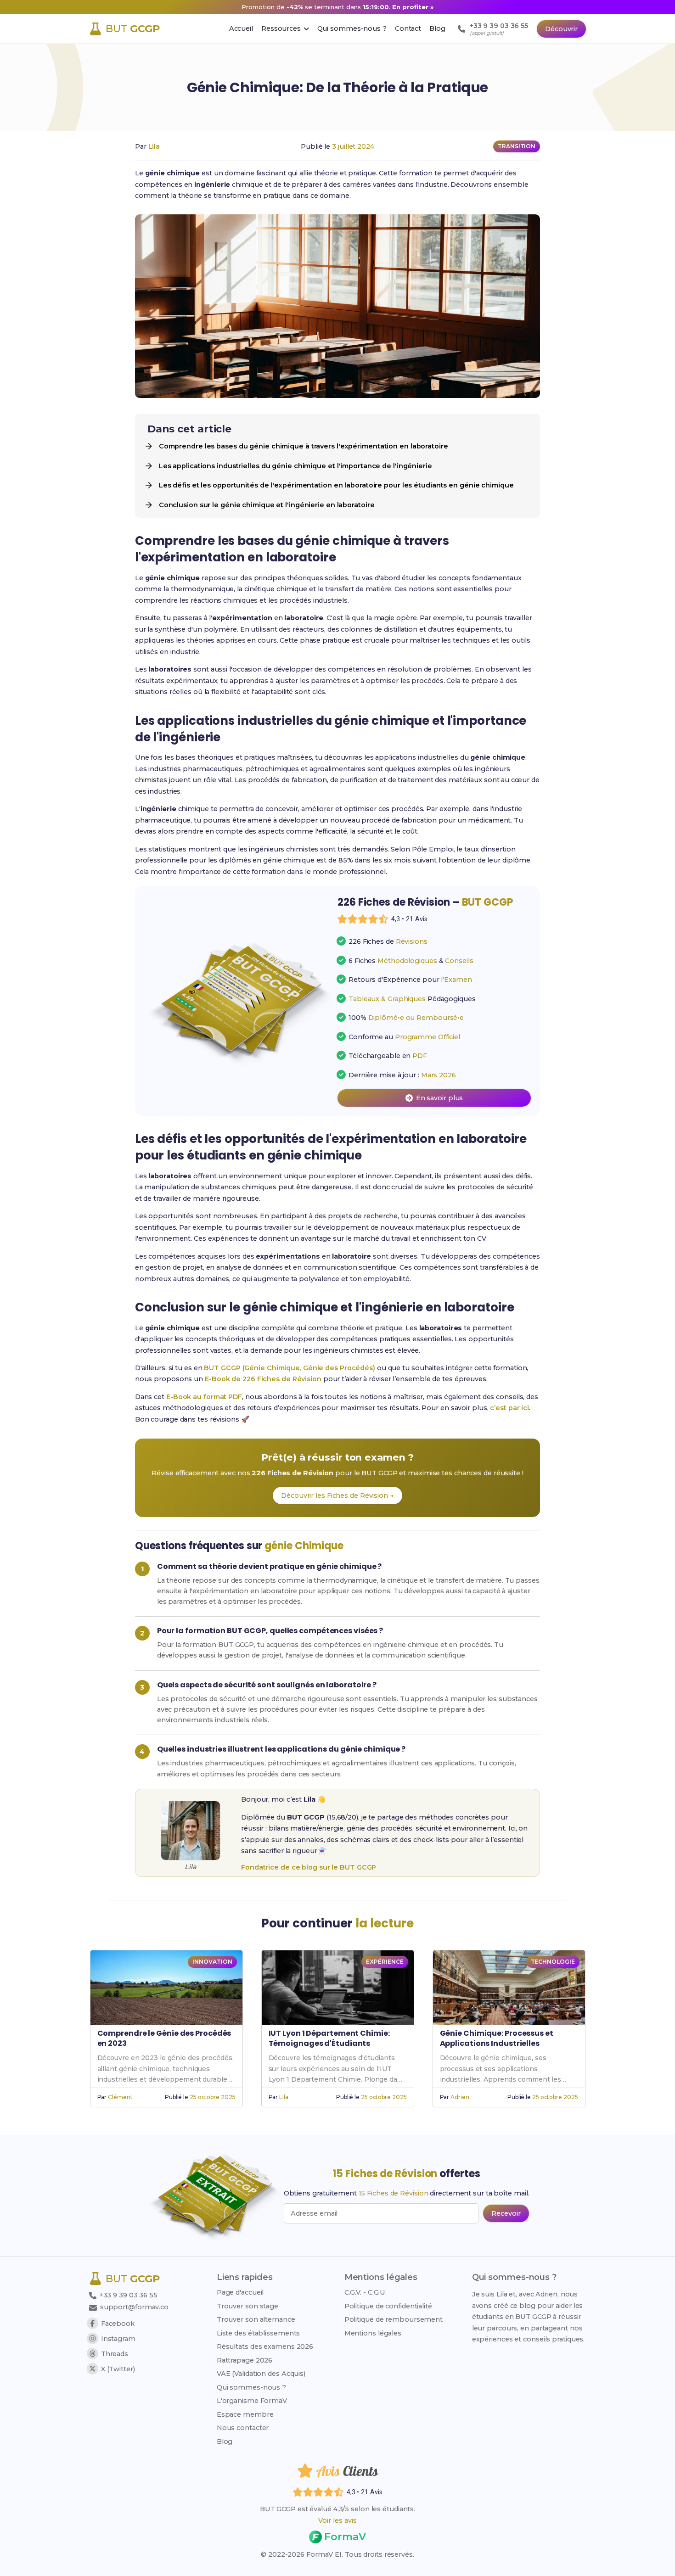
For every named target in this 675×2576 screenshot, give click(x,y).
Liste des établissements (259, 2333)
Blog (225, 2442)
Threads (115, 2354)
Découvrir (561, 29)
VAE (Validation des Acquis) (261, 2374)
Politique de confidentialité (388, 2306)
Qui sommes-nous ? (251, 2387)
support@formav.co (134, 2307)
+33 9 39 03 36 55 (127, 2295)
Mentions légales (373, 2333)
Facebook (118, 2324)
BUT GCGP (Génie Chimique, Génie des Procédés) (290, 1368)
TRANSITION (517, 146)
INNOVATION (212, 1962)
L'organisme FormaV (252, 2401)
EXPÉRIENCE (385, 1962)
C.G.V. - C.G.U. (366, 2292)
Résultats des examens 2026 (265, 2346)
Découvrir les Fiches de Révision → (337, 1495)
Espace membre (245, 2414)
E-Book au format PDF (204, 1397)
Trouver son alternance (256, 2319)
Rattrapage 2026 (245, 2360)
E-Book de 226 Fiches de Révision (263, 1379)
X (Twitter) (118, 2369)
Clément (120, 2097)
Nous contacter (243, 2428)
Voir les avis (337, 2520)
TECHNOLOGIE (553, 1962)
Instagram (118, 2339)
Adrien (460, 2097)
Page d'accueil (240, 2292)
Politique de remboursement (394, 2319)
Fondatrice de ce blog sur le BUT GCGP (309, 1867)
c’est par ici (509, 1408)
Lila (154, 146)
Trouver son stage (247, 2306)
